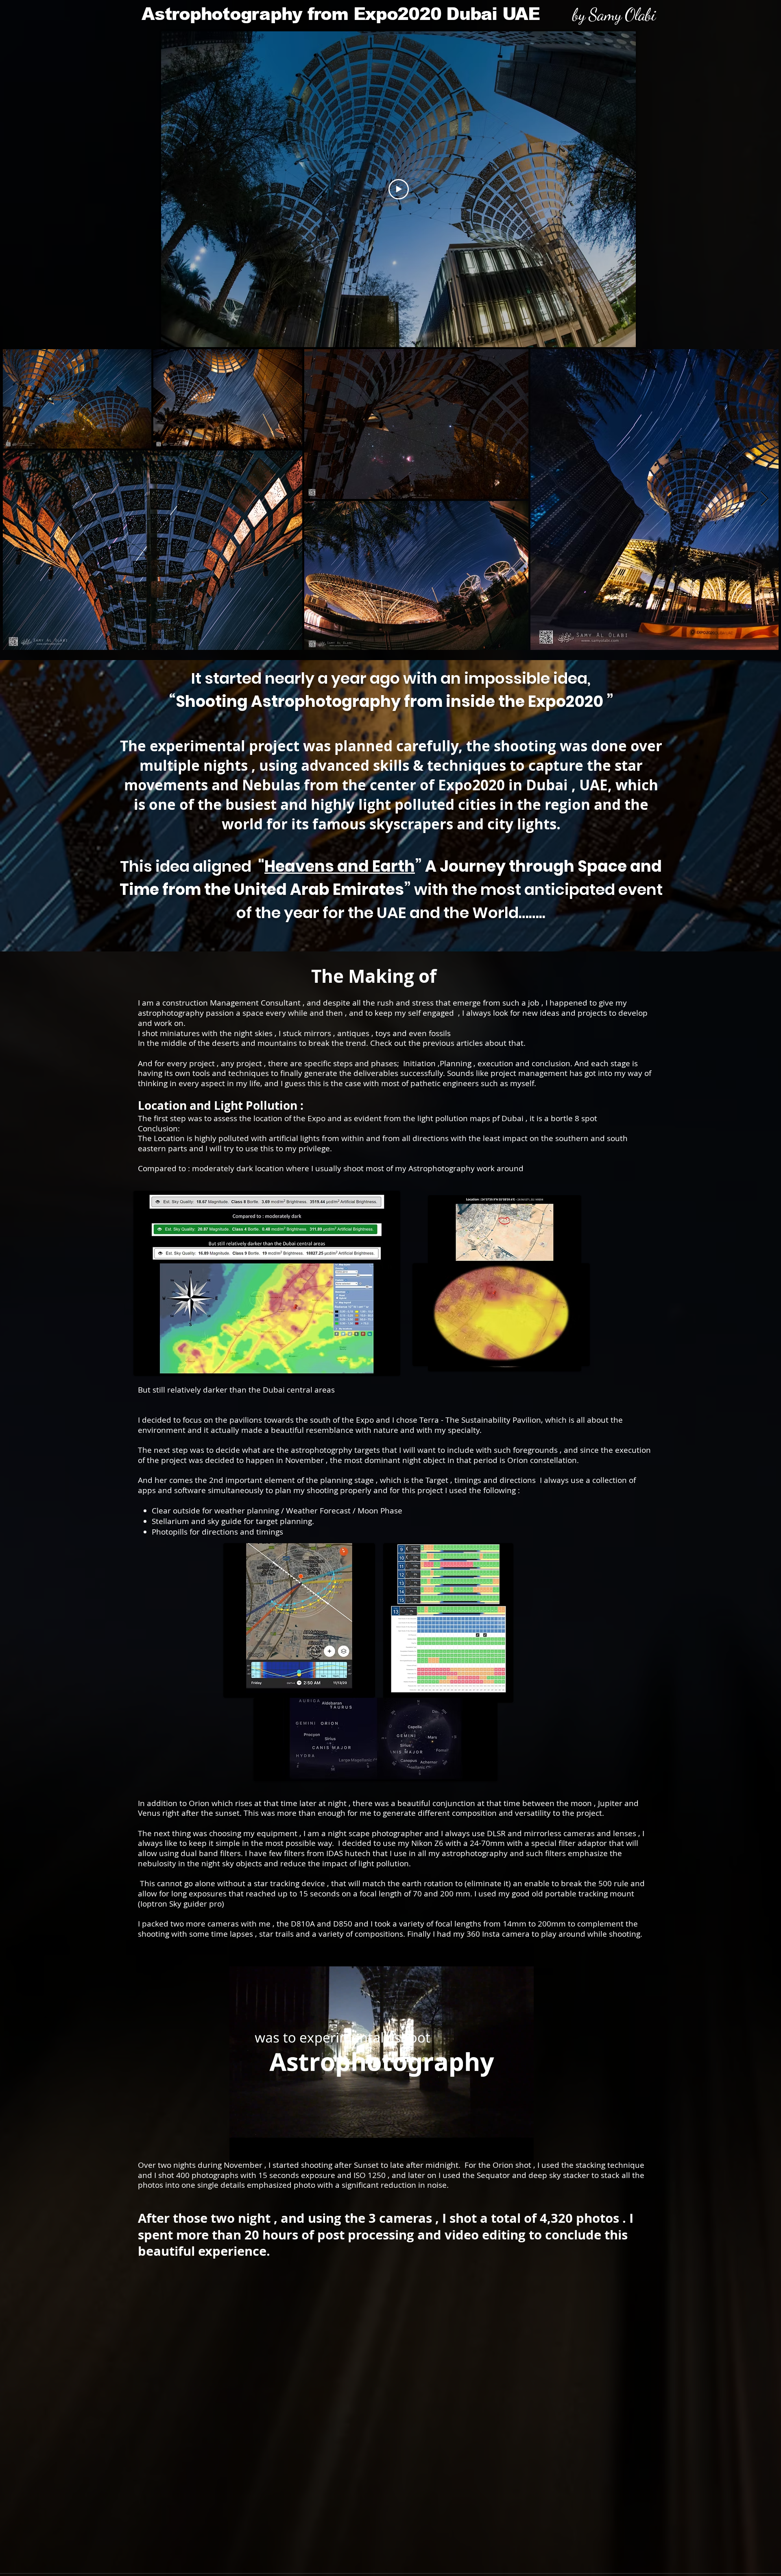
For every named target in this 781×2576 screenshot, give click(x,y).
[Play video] (399, 189)
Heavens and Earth (340, 866)
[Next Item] (765, 499)
